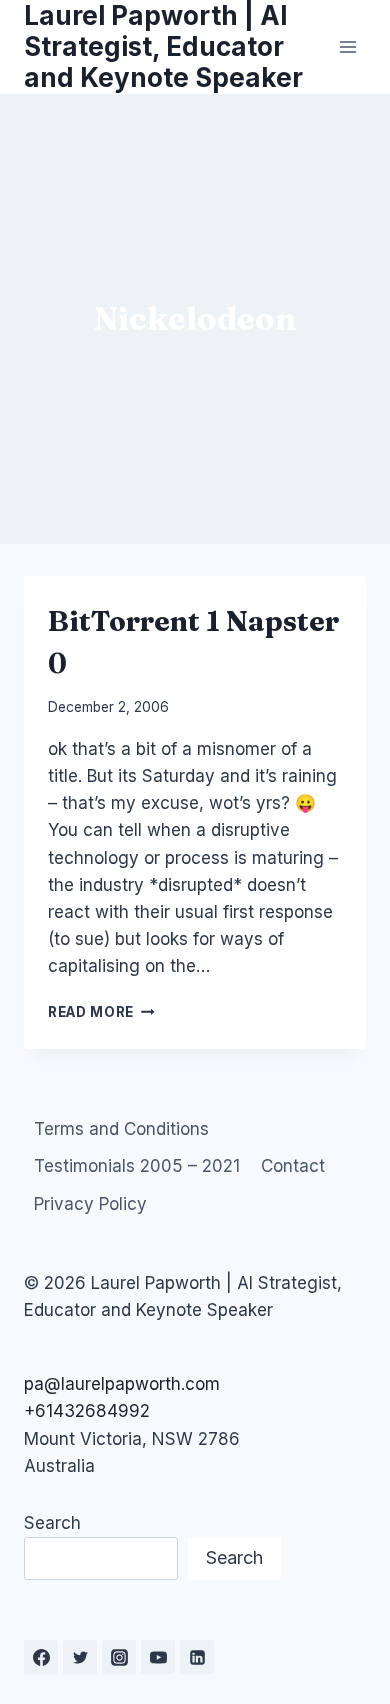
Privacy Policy (90, 1204)
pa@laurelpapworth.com (122, 1384)
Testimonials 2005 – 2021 (137, 1166)
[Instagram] (119, 1657)
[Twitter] (80, 1657)
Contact (293, 1166)
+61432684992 (87, 1411)
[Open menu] (347, 46)
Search (52, 1523)
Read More (101, 1012)
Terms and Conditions (121, 1129)
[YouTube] (158, 1657)
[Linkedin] (197, 1657)
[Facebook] (41, 1657)
